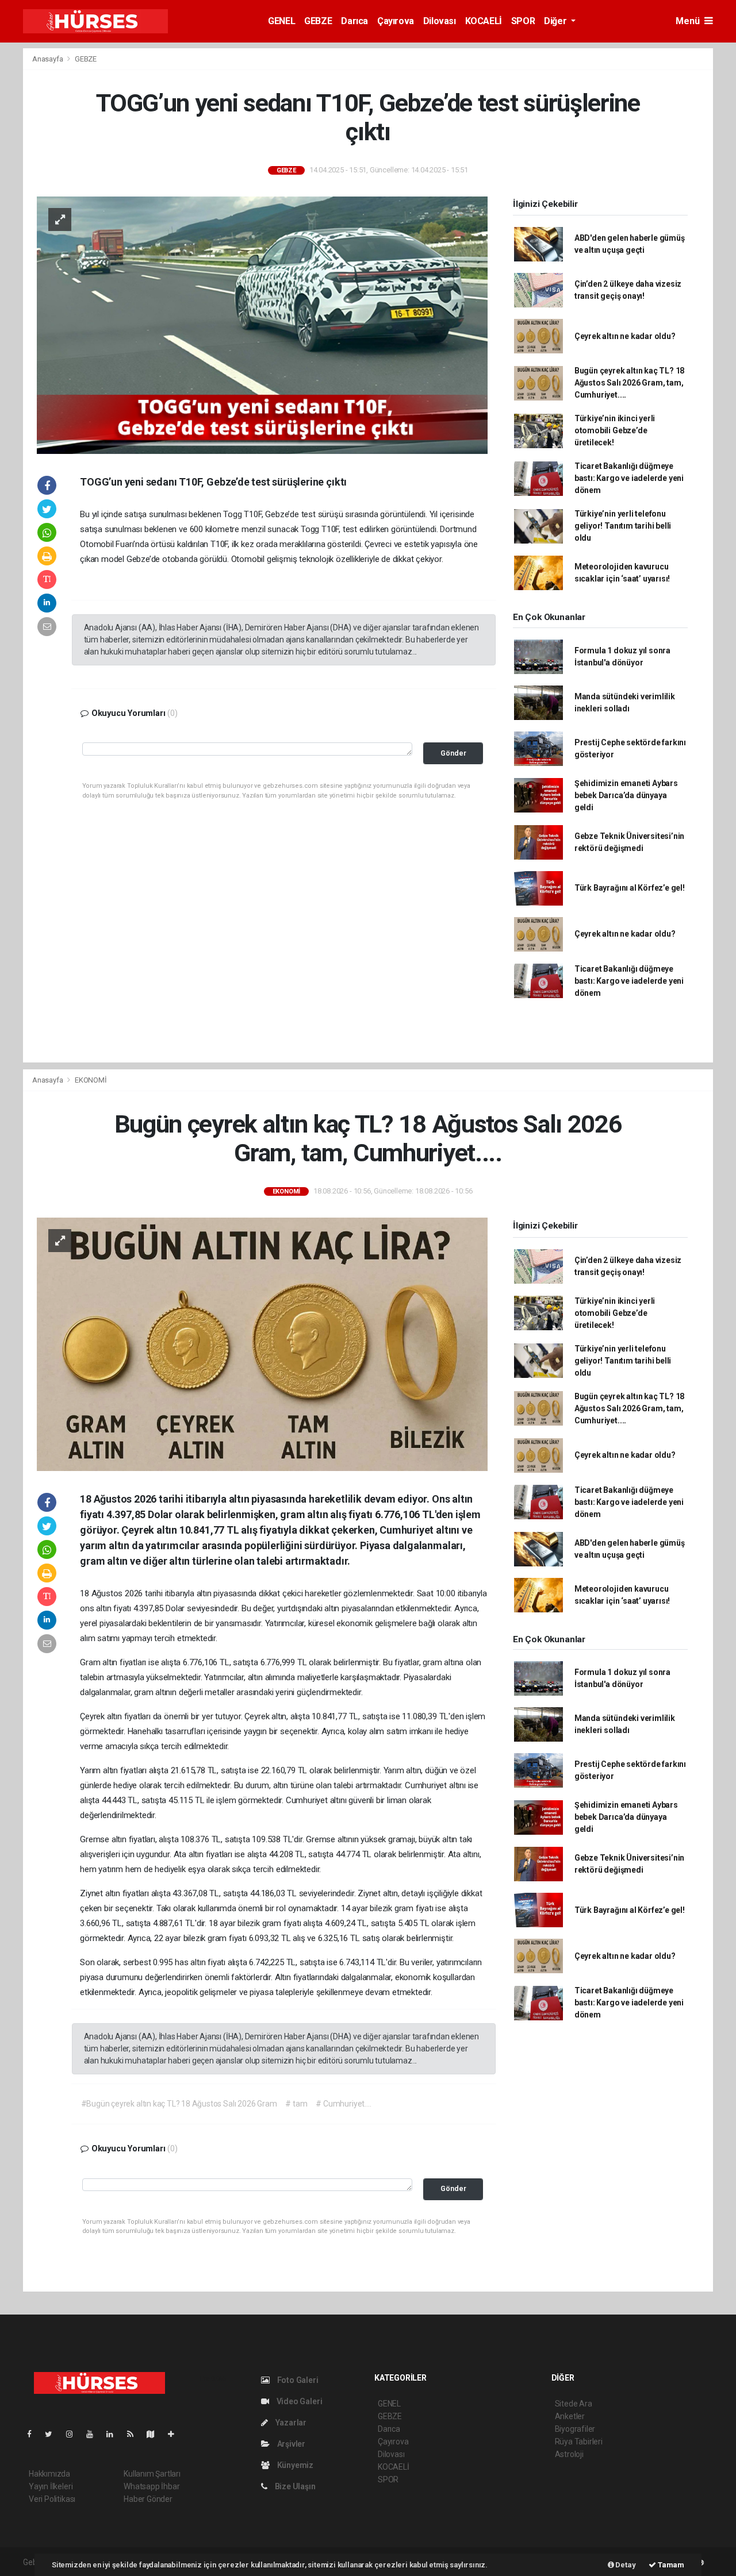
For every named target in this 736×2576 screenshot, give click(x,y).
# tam (296, 2104)
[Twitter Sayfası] (53, 2434)
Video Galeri (298, 2401)
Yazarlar (290, 2423)
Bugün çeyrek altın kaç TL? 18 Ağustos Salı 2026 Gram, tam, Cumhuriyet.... (629, 383)
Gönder (453, 753)
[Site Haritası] (155, 2434)
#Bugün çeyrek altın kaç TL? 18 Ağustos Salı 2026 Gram (179, 2104)
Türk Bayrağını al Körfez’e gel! (630, 888)
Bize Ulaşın (294, 2486)
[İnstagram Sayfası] (74, 2434)
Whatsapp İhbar (152, 2486)
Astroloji (569, 2454)
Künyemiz (294, 2465)
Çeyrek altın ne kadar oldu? (625, 336)
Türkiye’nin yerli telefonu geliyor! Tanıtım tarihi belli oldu (623, 526)
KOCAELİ (484, 21)
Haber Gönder (148, 2499)
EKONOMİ (91, 1080)
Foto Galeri (297, 2380)
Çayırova (396, 21)
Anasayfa (48, 59)
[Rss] (135, 2434)
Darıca (354, 21)
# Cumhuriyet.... (343, 2104)
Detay (625, 2565)
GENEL (281, 21)
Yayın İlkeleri (51, 2486)
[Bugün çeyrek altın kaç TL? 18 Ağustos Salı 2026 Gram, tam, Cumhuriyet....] (262, 1343)
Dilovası (440, 21)
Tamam (670, 2565)
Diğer (556, 21)
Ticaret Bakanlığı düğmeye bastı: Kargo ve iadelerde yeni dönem (629, 478)
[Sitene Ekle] (176, 2434)
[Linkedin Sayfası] (114, 2434)
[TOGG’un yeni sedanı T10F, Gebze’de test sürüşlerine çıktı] (262, 324)
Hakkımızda (49, 2474)
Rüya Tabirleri (579, 2442)
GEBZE (318, 21)
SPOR (523, 21)
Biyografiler (575, 2429)
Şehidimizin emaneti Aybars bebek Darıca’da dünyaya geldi (626, 795)
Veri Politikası (52, 2499)
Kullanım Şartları (152, 2474)
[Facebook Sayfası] (34, 2434)
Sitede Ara (574, 2404)
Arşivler (290, 2444)
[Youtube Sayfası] (94, 2434)
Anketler (570, 2416)
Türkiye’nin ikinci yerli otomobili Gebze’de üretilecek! (615, 430)
